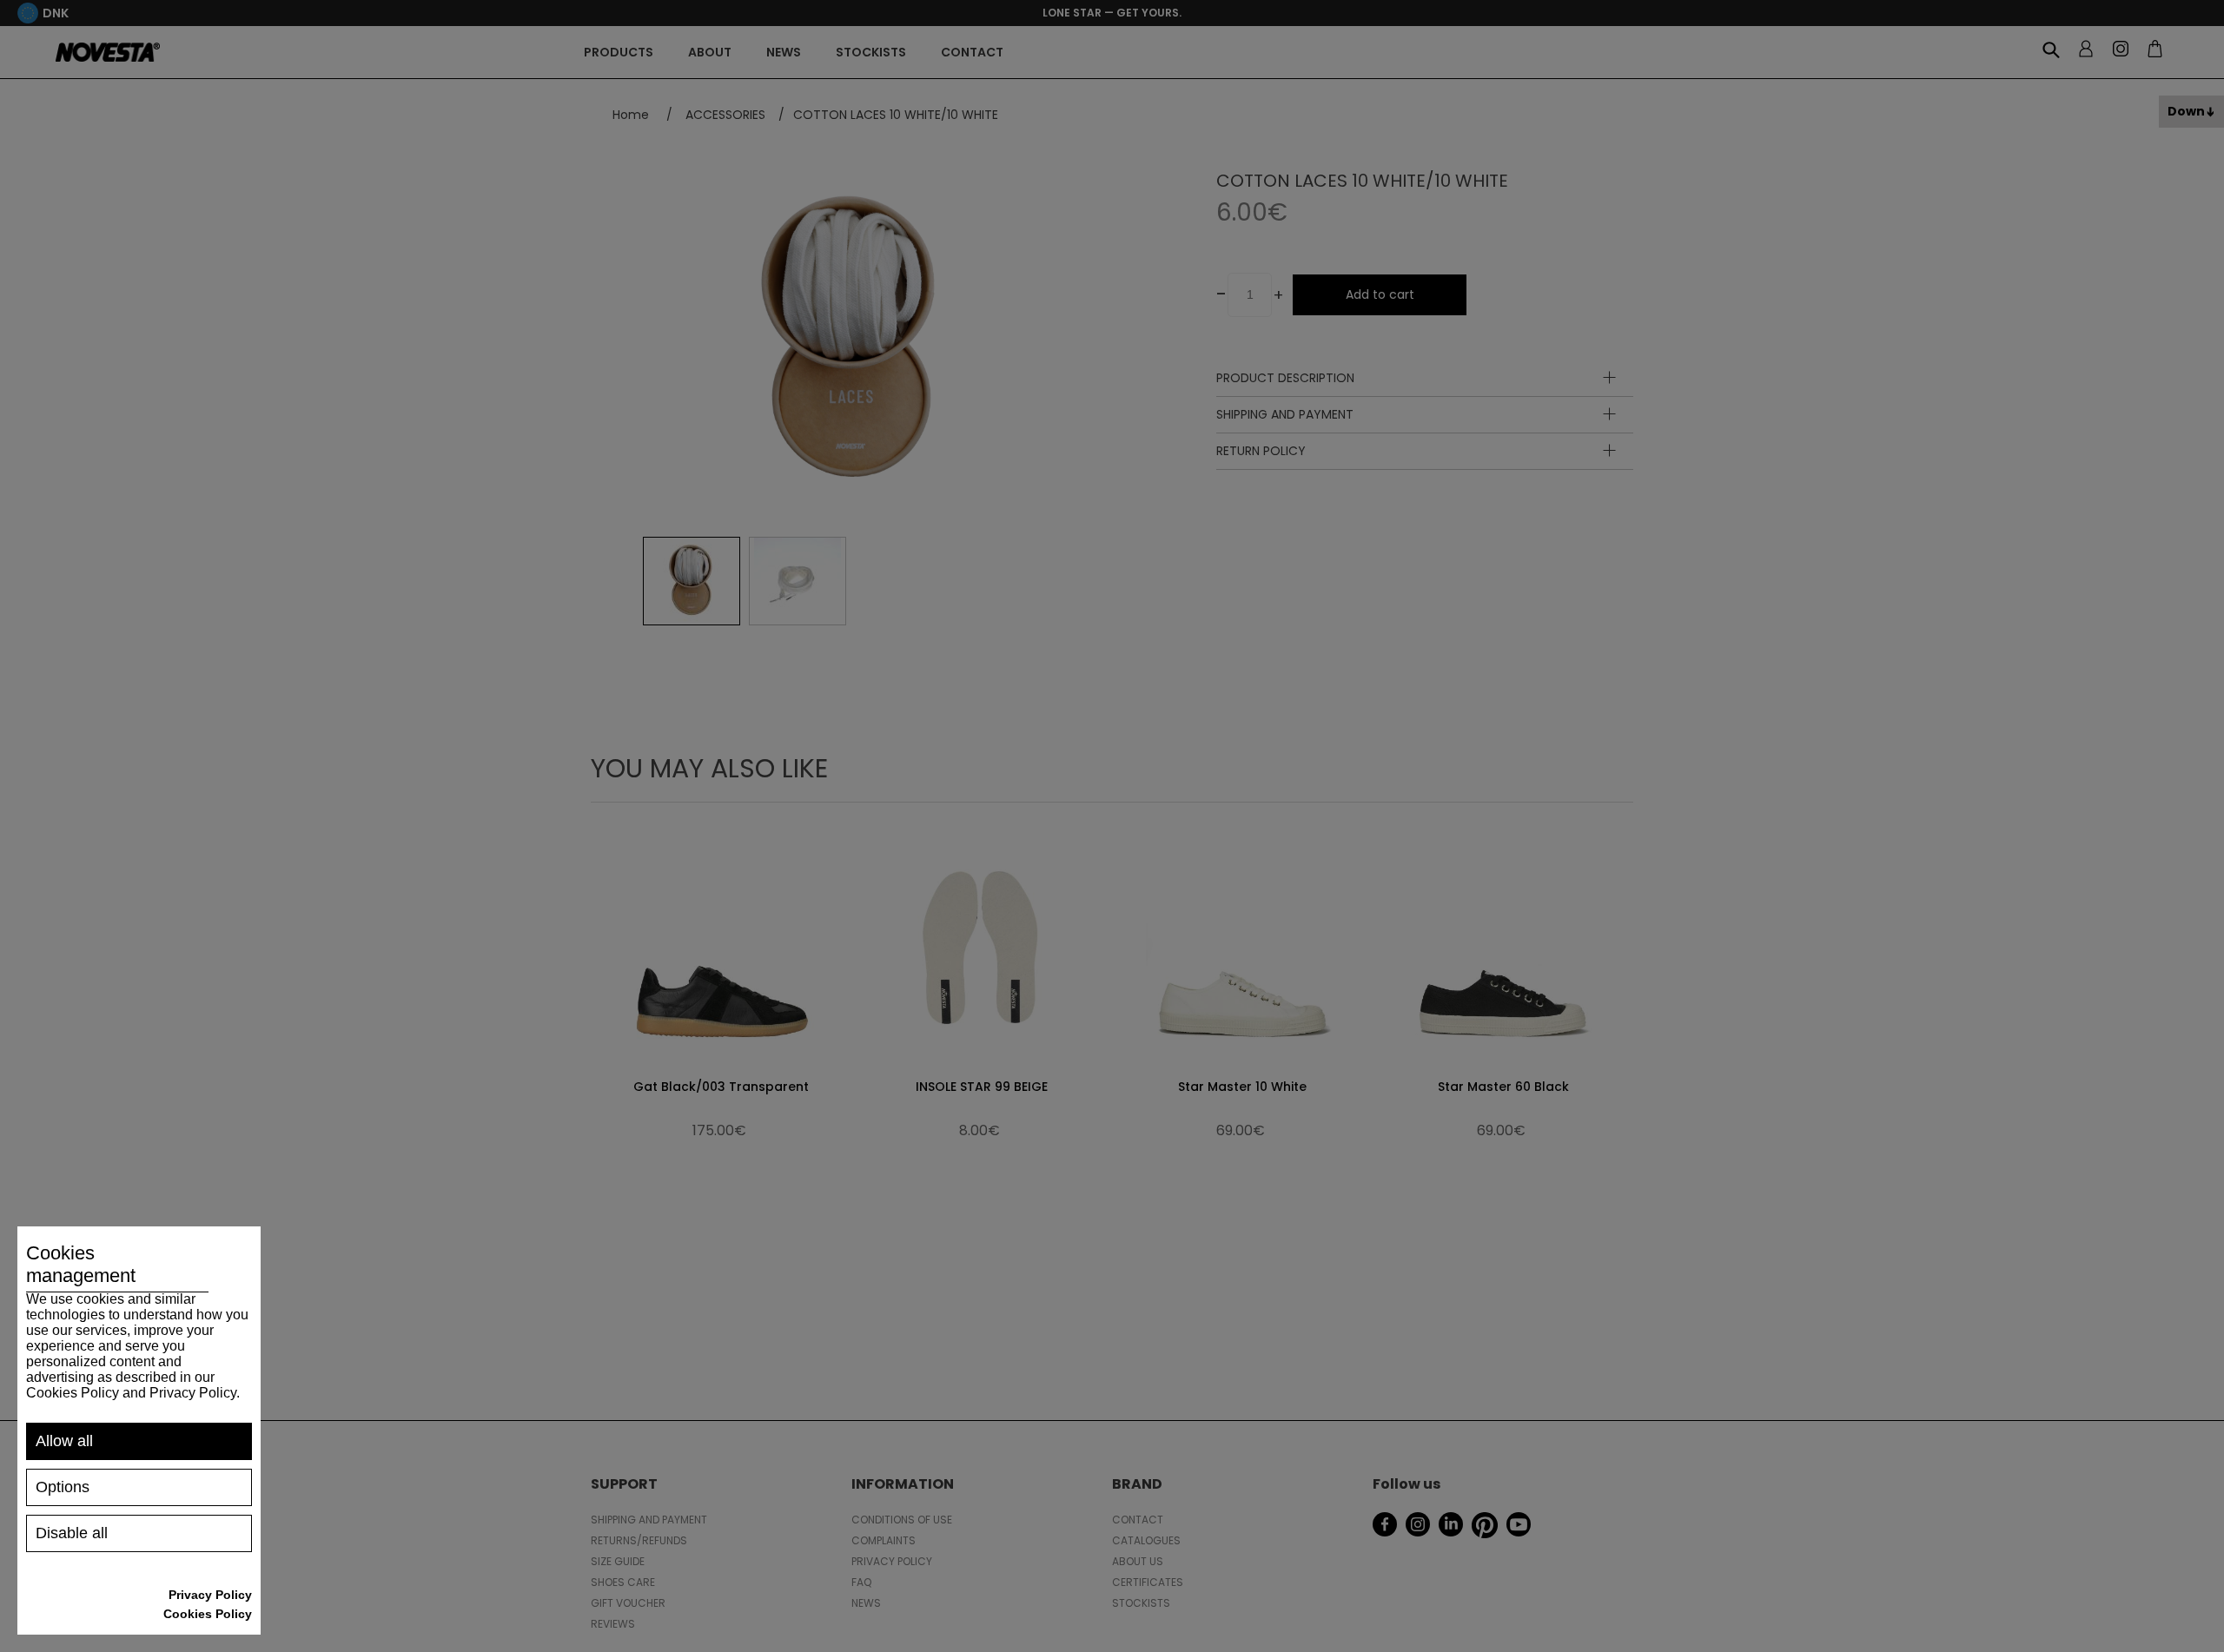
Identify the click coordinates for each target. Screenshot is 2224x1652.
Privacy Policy (210, 1595)
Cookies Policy (208, 1614)
